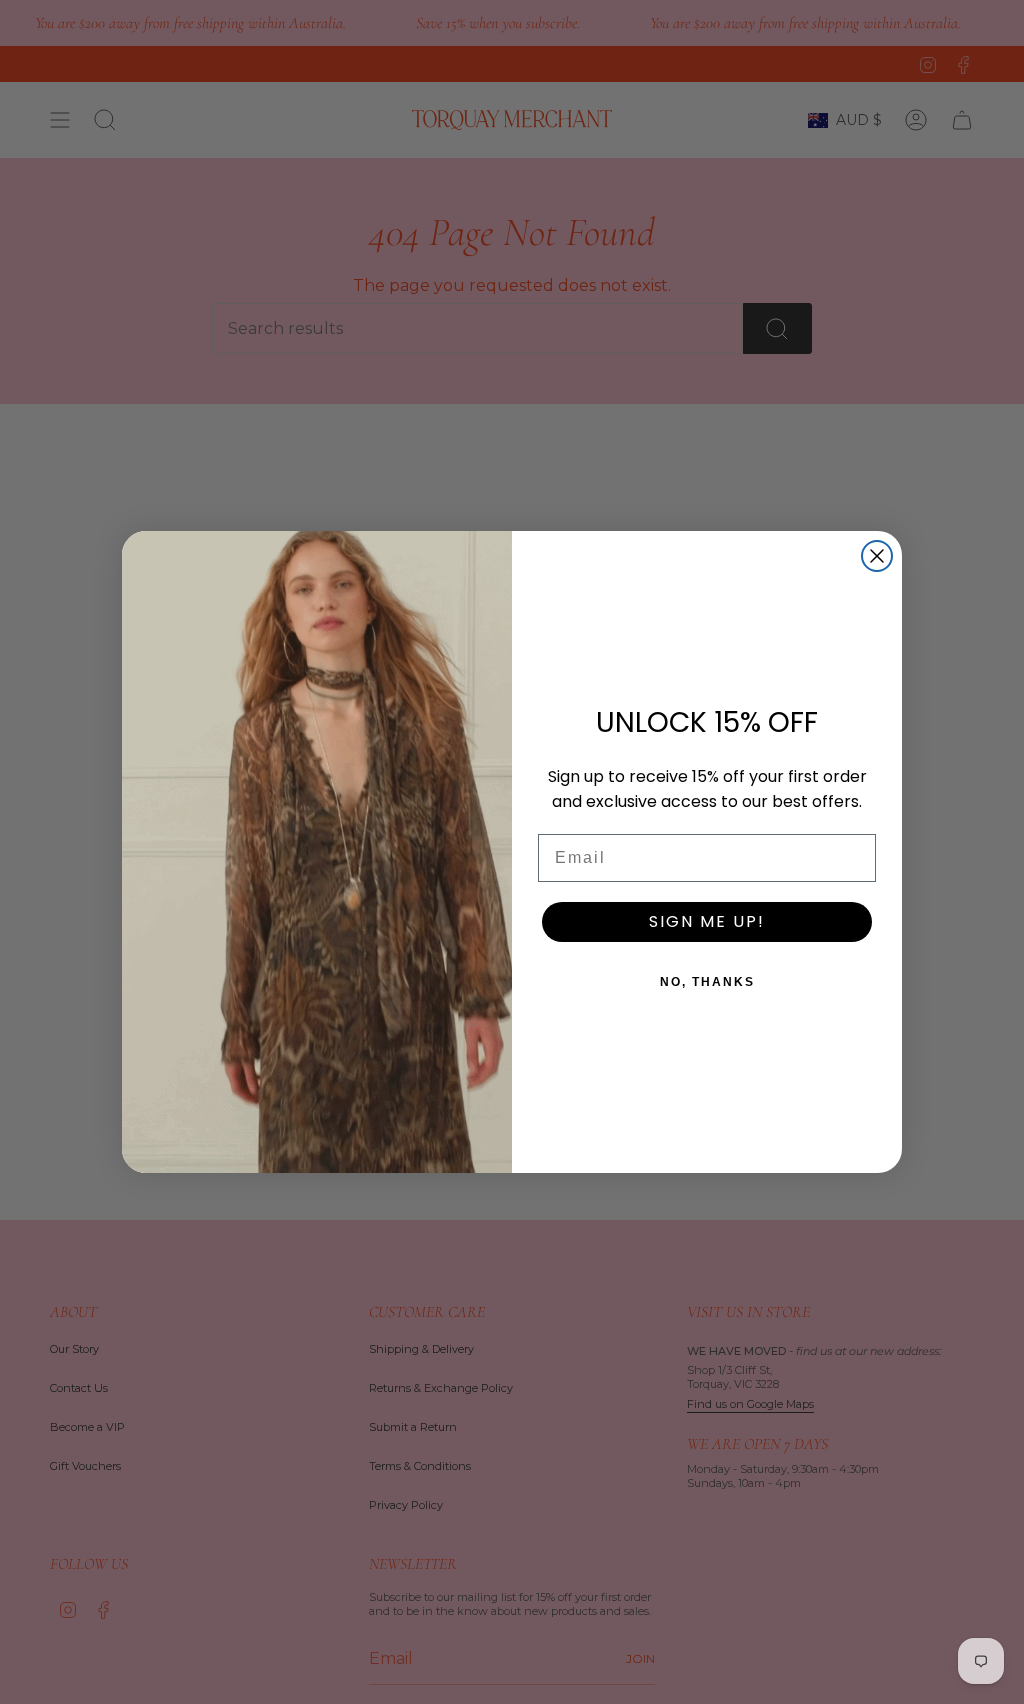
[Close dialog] (877, 556)
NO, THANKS (707, 982)
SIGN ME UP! (707, 921)
